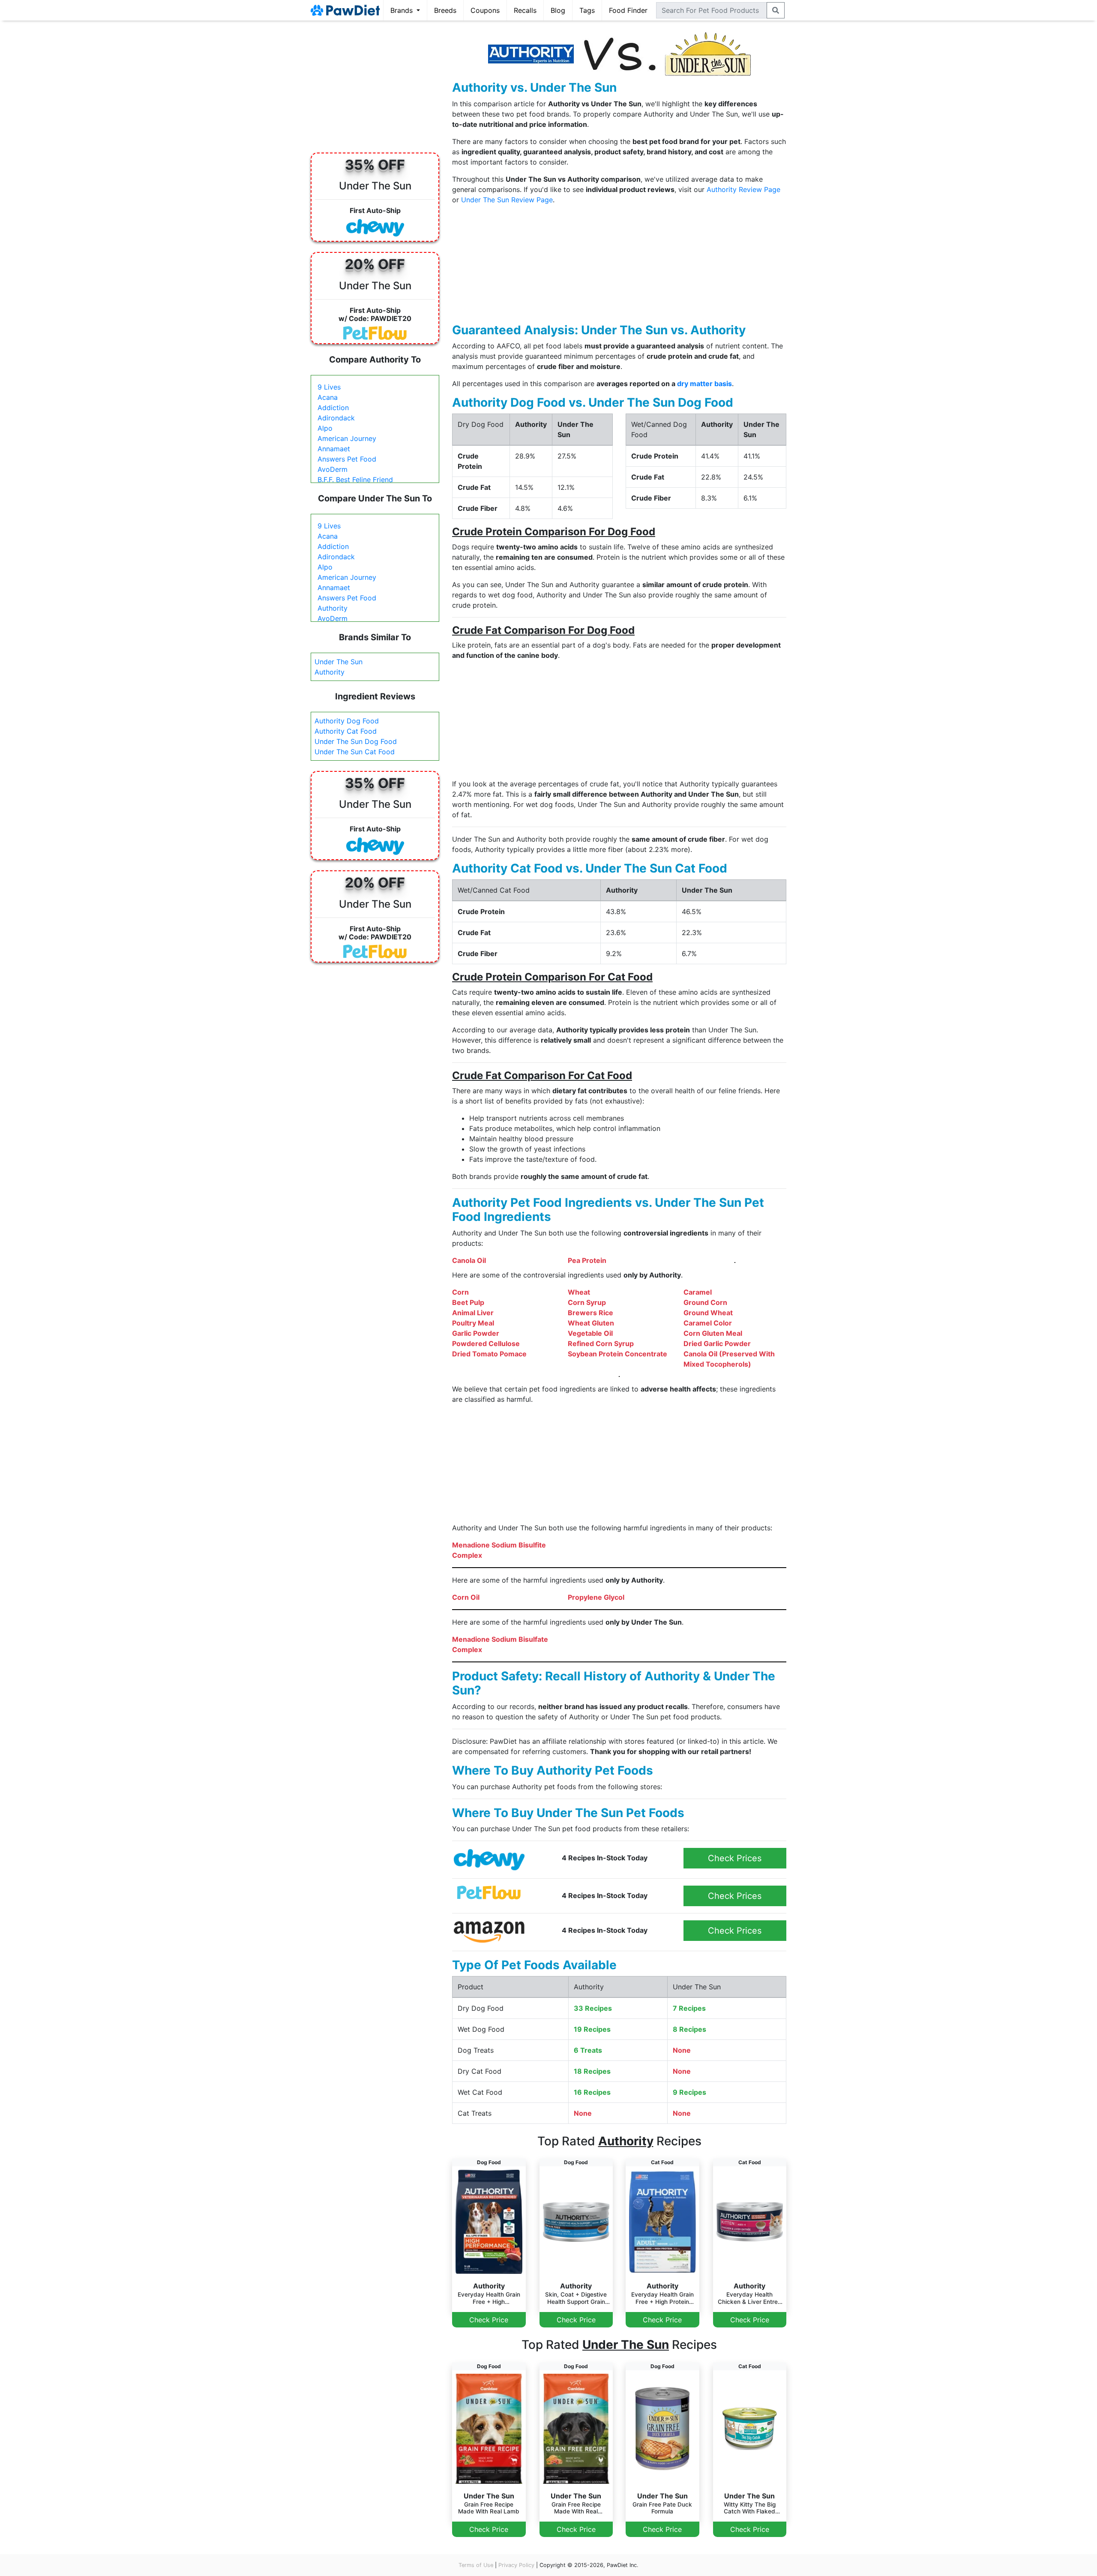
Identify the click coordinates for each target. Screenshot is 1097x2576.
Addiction (333, 408)
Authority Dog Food (347, 721)
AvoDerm (333, 469)
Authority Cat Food (346, 731)
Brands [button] (403, 10)
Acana (328, 397)
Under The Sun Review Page (507, 200)
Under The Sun (339, 662)
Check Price (489, 2320)
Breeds (445, 10)
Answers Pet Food (347, 459)
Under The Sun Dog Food (356, 741)
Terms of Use (476, 2565)
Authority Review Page (743, 189)
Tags (587, 10)
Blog (558, 10)
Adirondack (336, 418)
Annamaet (334, 449)
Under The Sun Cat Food (355, 752)
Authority (333, 608)
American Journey (347, 438)
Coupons (485, 10)
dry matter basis (704, 384)
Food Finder (628, 10)
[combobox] (712, 10)
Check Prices (735, 1858)
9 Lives (329, 387)
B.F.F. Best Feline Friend (355, 480)
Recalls (525, 10)
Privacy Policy (516, 2565)
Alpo (325, 428)
